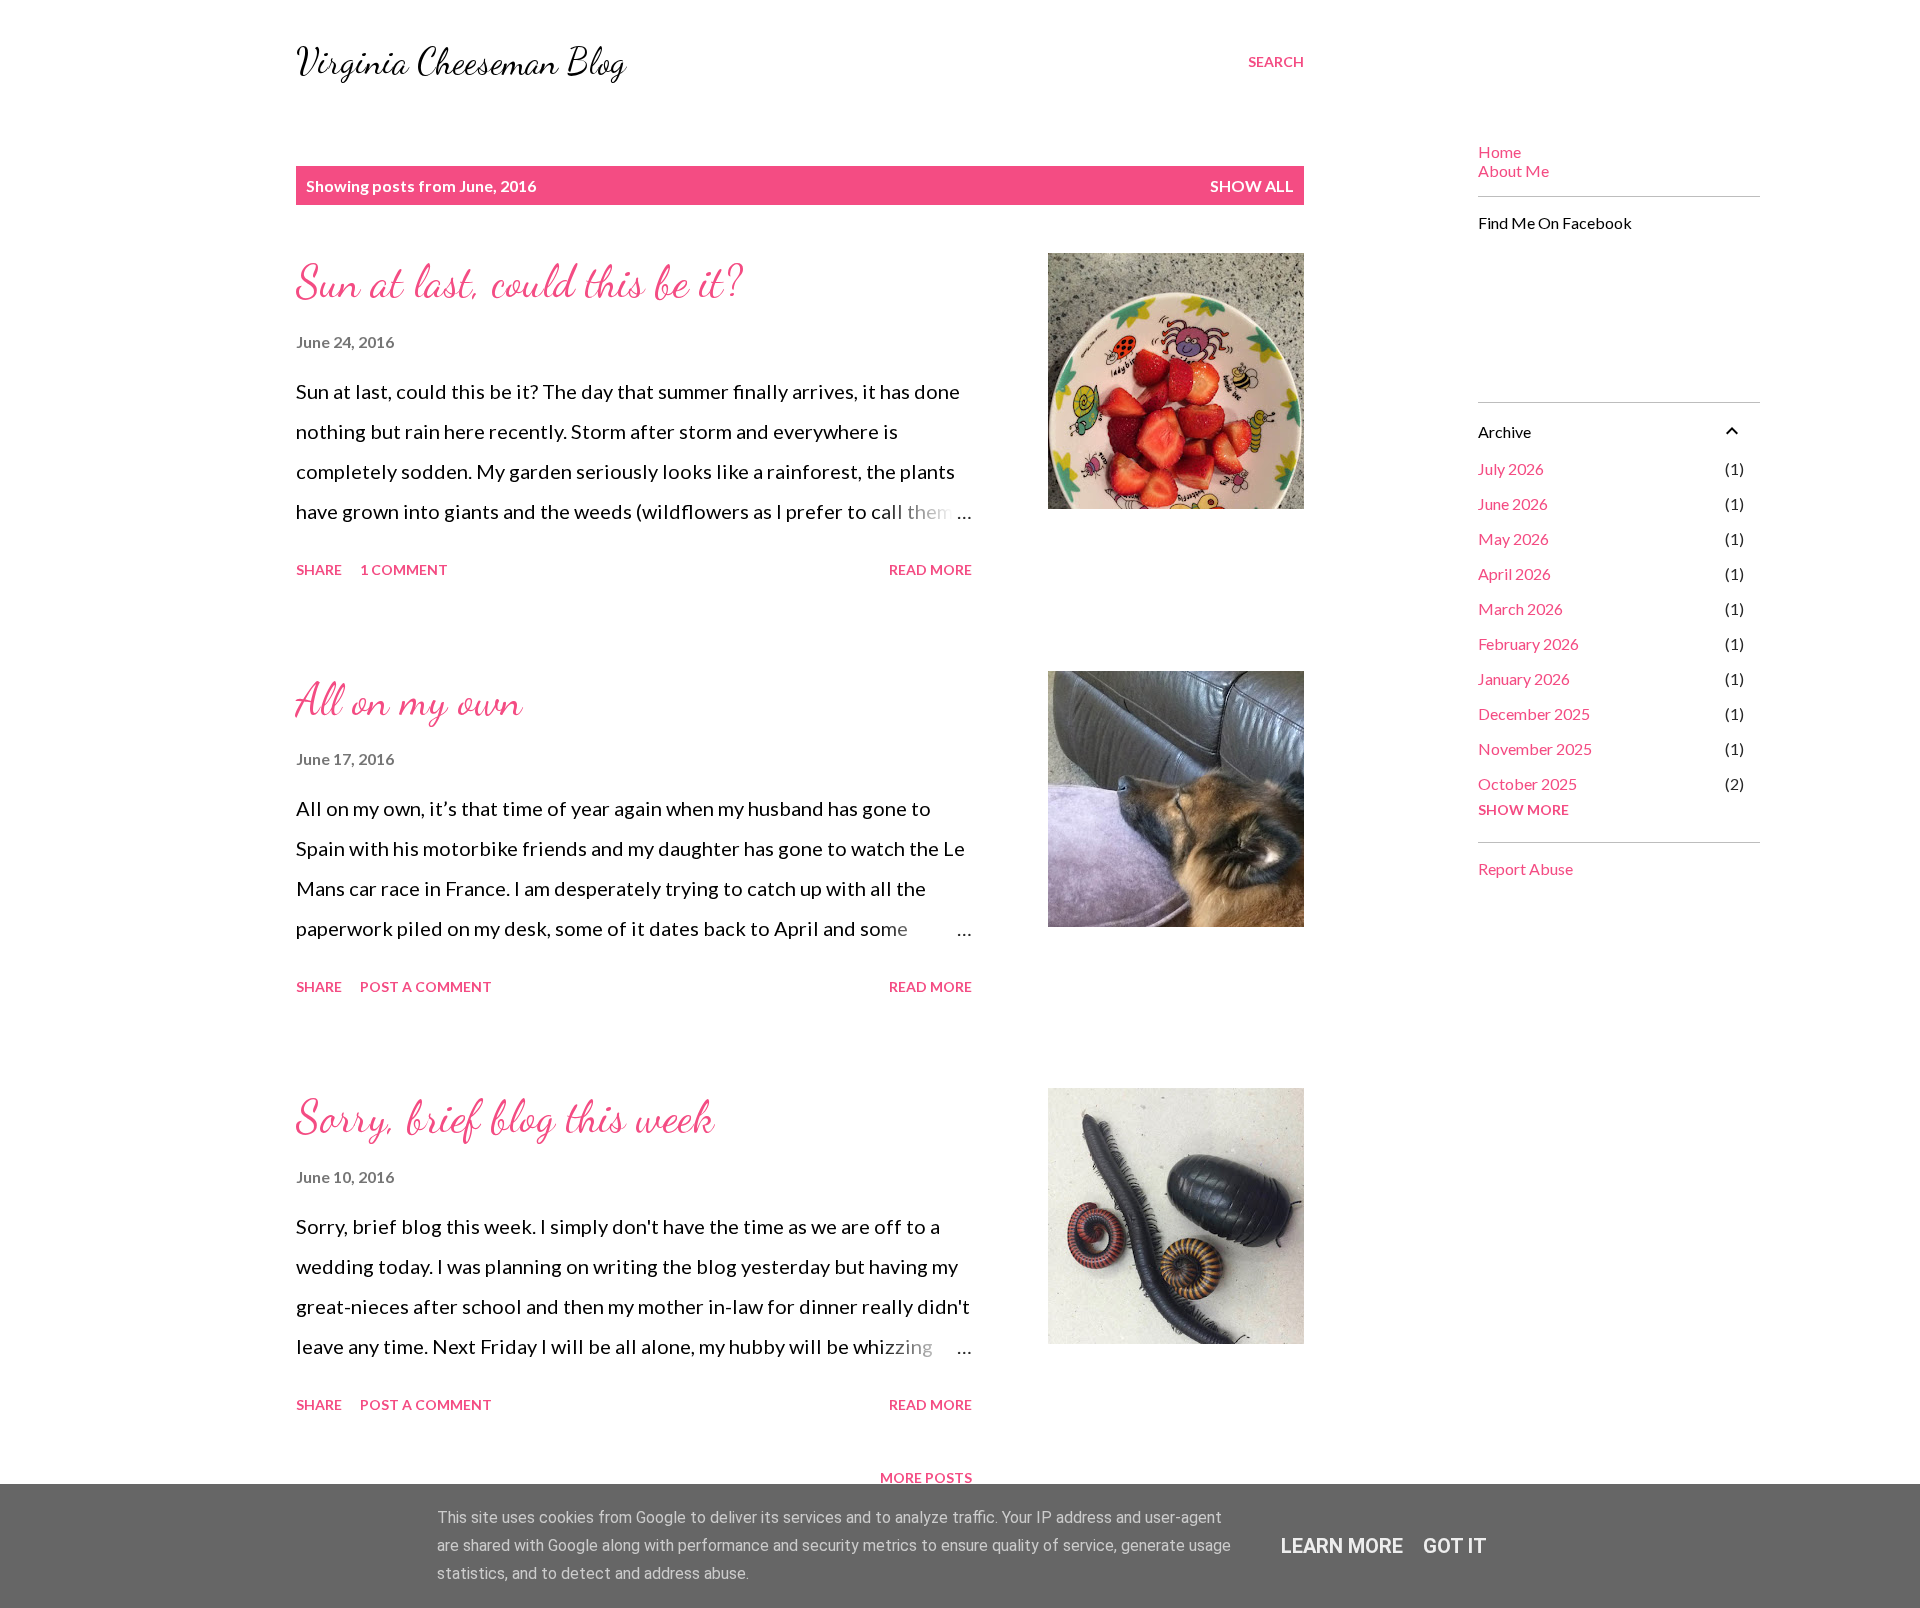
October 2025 (1527, 783)
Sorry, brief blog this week (505, 1117)
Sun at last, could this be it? (519, 282)
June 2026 (1513, 503)
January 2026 (1524, 678)
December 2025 (1534, 713)
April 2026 (1514, 573)
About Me (1513, 170)
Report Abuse (1525, 868)
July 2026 (1511, 468)
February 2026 (1528, 643)
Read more (930, 569)
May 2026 (1513, 538)
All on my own (409, 700)
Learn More (1342, 1546)
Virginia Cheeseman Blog (461, 61)
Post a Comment (426, 986)
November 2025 (1535, 748)
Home (1499, 151)
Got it (1455, 1546)
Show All (1252, 185)
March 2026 (1520, 608)
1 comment (404, 569)
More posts (926, 1477)
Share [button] (319, 569)
